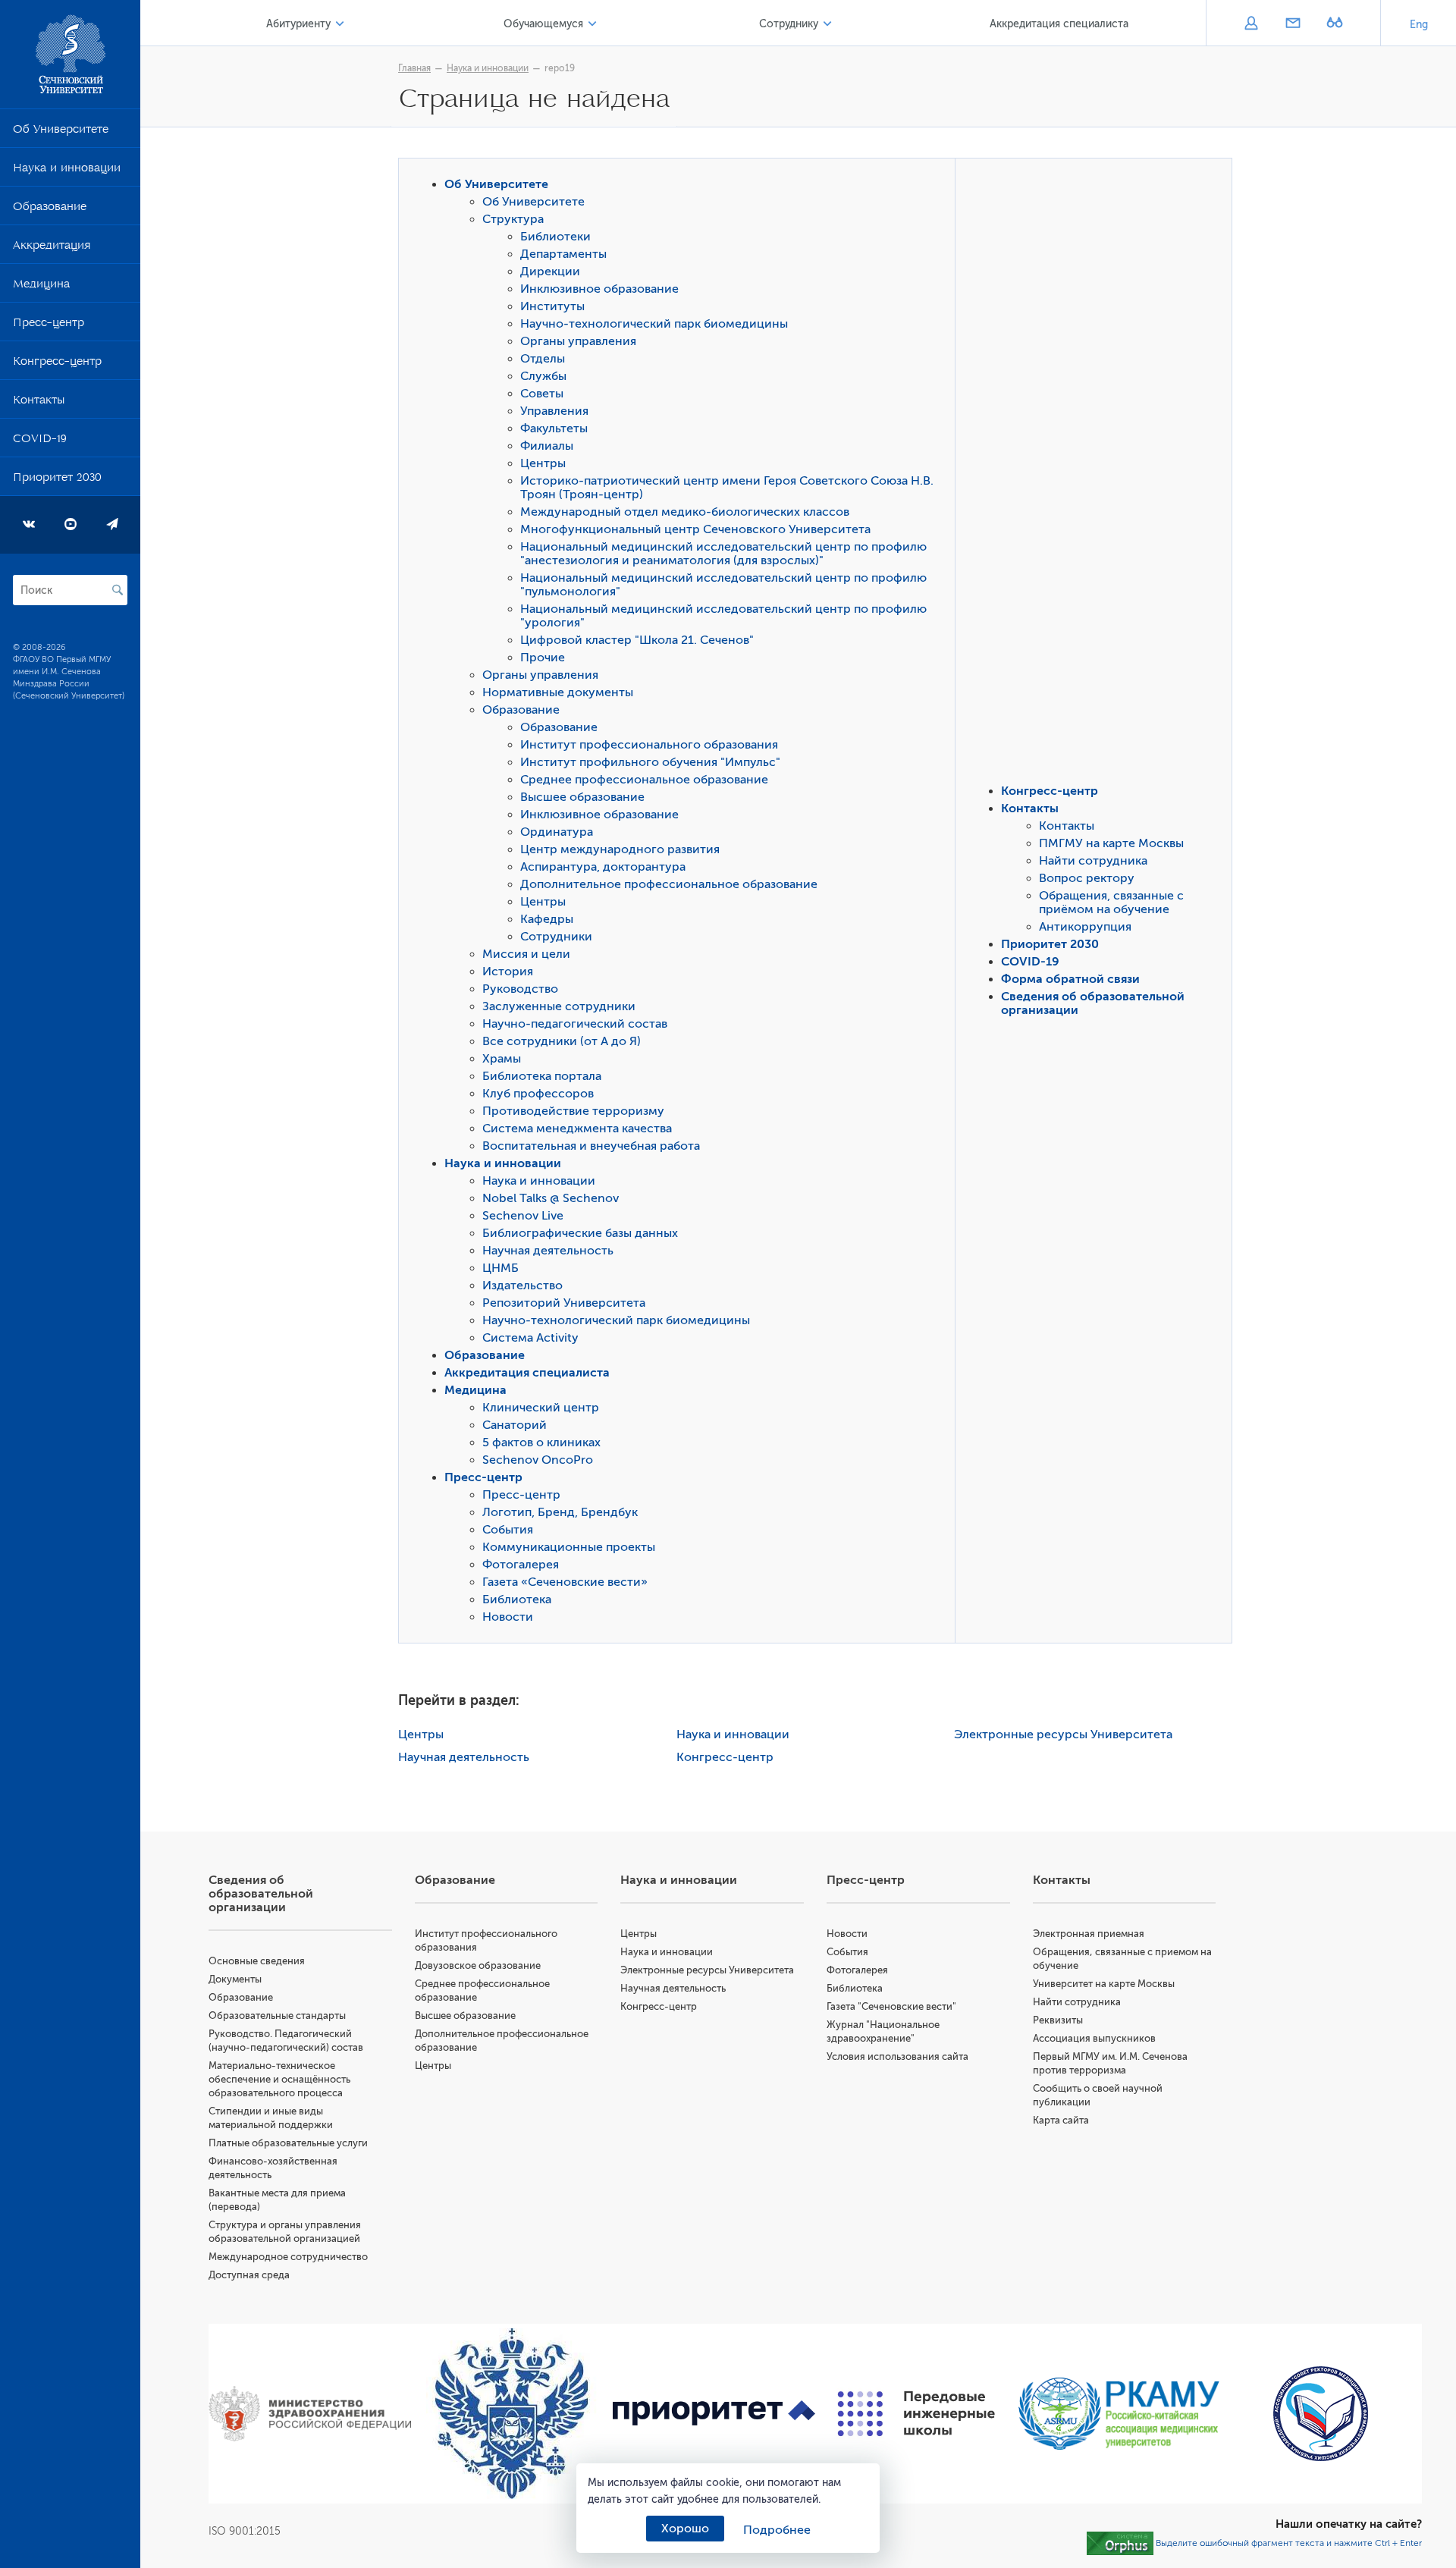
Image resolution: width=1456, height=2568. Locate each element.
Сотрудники (556, 937)
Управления (554, 411)
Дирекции (550, 272)
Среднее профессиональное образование (644, 780)
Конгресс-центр (57, 364)
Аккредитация (52, 248)
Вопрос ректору (1087, 878)
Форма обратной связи (1070, 979)
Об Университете (61, 132)
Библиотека (517, 1600)
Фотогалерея (521, 1565)
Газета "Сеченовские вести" (891, 2006)
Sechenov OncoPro (538, 1460)
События (508, 1530)
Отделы (543, 359)
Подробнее (777, 2530)
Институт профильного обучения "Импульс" (650, 762)
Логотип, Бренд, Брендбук (560, 1512)
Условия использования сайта (897, 2056)
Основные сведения (257, 1961)
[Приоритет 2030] (714, 2414)
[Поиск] (118, 590)
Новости (508, 1617)
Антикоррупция (1085, 927)
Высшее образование (582, 797)
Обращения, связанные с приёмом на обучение (1111, 903)
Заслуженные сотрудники (559, 1006)
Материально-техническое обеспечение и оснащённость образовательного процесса (279, 2079)
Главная (414, 68)
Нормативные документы (558, 692)
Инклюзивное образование (599, 289)
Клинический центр (541, 1408)
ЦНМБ (500, 1268)
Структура (513, 219)
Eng (1419, 25)
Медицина (41, 287)
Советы (542, 394)
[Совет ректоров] (1321, 2414)
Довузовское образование (478, 1965)
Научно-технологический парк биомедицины (654, 324)
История (508, 972)
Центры (543, 463)
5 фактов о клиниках (541, 1443)
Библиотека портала (542, 1076)
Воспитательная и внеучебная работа (591, 1146)
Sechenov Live (523, 1216)
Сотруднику (789, 24)
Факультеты (554, 429)
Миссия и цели (526, 954)
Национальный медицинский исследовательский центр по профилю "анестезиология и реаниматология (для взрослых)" (723, 554)
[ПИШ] (916, 2414)
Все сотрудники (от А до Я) (562, 1041)
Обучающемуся (543, 24)
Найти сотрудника (1093, 861)
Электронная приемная (1089, 1934)
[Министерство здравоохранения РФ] (310, 2414)
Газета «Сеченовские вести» (565, 1582)
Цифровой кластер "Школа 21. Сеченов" (637, 640)
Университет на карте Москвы (1104, 1984)
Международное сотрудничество (288, 2257)
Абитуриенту (298, 24)
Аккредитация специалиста (1059, 24)
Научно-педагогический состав (575, 1024)
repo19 (560, 68)
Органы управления (578, 341)
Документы (235, 1979)
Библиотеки (555, 237)
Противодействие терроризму (573, 1111)
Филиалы (547, 446)
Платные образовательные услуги (288, 2143)
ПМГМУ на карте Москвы (1111, 843)
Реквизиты (1058, 2020)
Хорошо (685, 2529)
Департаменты (563, 254)
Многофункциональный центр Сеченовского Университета (695, 529)
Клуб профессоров (538, 1094)
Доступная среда (249, 2275)
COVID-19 (40, 441)
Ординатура (557, 832)
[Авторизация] (1251, 24)
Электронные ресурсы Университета (1063, 1734)
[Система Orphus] (1120, 2543)
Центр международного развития (620, 849)
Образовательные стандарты (277, 2015)
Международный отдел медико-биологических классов (685, 512)
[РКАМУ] (1119, 2414)
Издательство (522, 1286)
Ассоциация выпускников (1094, 2038)
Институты (552, 306)
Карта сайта (1061, 2120)
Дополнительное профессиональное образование (669, 884)
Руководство (520, 989)
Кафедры (547, 919)
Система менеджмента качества (577, 1129)
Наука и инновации (67, 171)
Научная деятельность (548, 1251)
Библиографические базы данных (580, 1233)
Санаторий (515, 1425)
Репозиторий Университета (564, 1303)
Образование (50, 209)
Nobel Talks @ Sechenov (551, 1198)
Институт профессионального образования (649, 745)
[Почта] (1293, 24)
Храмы (502, 1059)
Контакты (39, 403)
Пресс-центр (49, 325)
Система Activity (530, 1338)
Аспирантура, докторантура (603, 867)
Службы (543, 376)
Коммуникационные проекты (569, 1547)
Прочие (543, 658)
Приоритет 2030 (57, 480)
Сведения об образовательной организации (261, 1894)
